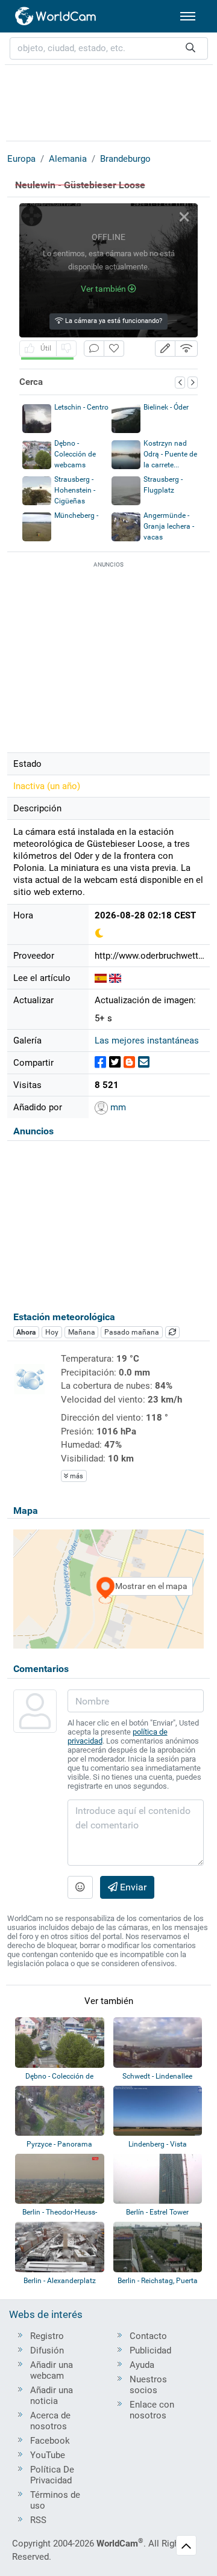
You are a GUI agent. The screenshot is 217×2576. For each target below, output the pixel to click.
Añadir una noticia (52, 2396)
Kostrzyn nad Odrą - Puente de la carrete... (170, 454)
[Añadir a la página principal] (114, 349)
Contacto (148, 2336)
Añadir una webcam (52, 2370)
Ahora (26, 1332)
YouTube (48, 2455)
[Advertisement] (108, 101)
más (76, 1476)
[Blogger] (129, 1062)
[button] (165, 349)
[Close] (184, 217)
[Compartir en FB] (100, 1062)
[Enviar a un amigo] (144, 1062)
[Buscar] (190, 48)
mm (117, 1107)
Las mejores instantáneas (147, 1041)
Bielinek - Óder (166, 407)
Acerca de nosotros (50, 2421)
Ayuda (142, 2365)
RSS (38, 2520)
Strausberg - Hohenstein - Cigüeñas (75, 490)
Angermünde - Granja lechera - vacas (169, 526)
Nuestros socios (148, 2385)
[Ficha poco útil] (66, 349)
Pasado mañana (132, 1332)
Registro (47, 2336)
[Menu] (188, 16)
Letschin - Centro (81, 407)
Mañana (82, 1332)
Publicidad (150, 2350)
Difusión (47, 2350)
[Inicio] (56, 16)
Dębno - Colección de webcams (75, 454)
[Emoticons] (80, 1887)
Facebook (50, 2441)
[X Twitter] (115, 1062)
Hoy (52, 1332)
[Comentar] (94, 349)
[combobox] (109, 48)
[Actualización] (172, 1332)
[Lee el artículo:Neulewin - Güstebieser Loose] (101, 978)
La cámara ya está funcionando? (113, 321)
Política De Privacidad (52, 2475)
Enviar (132, 1887)
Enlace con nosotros (152, 2410)
